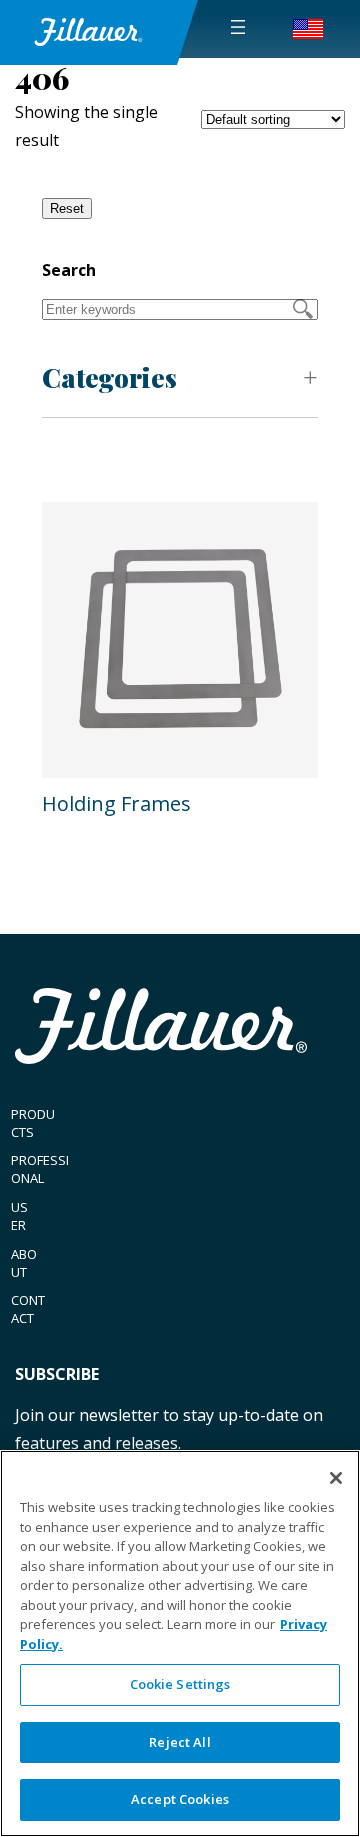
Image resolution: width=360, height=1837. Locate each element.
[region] (180, 1643)
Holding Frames (116, 803)
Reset (67, 208)
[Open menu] (238, 27)
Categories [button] (109, 377)
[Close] (336, 1478)
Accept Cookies (180, 1799)
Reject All (179, 1742)
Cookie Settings (180, 1684)
